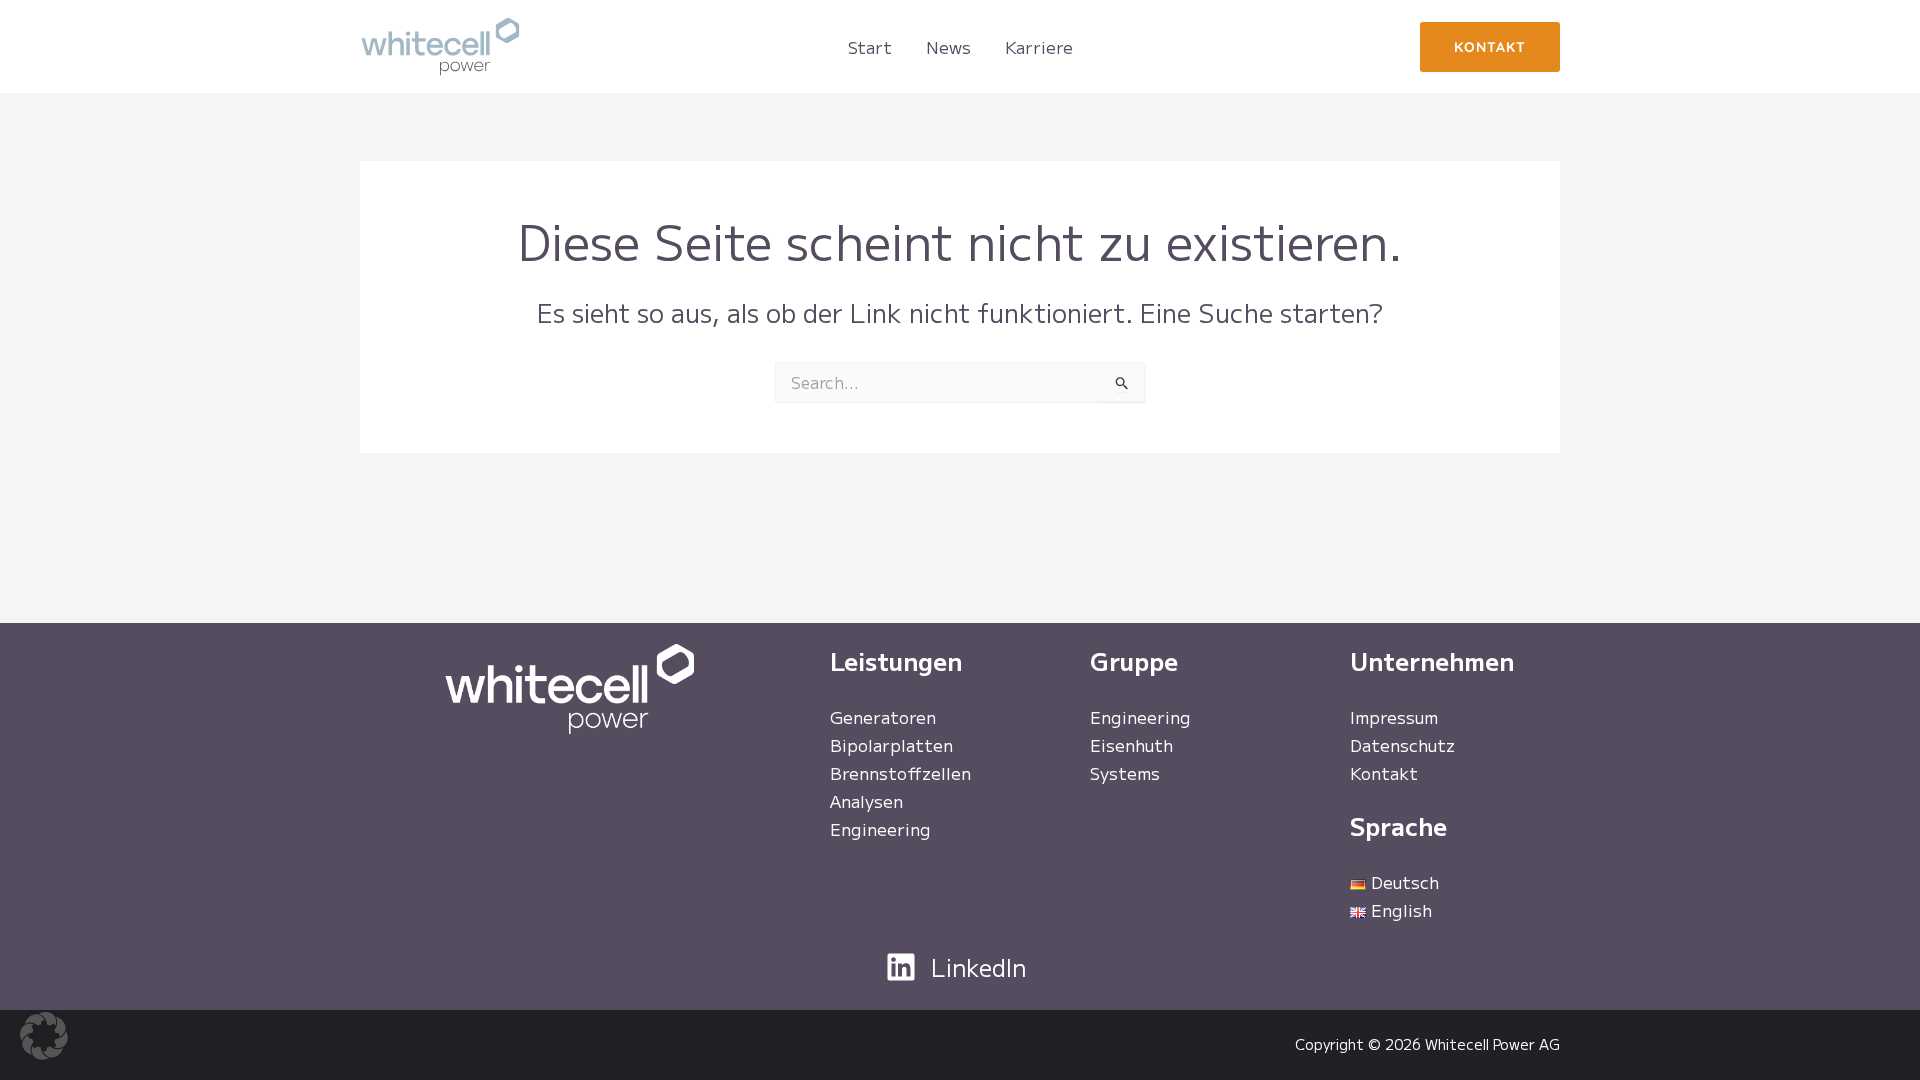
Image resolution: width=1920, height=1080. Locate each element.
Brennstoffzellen (900, 772)
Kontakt (1384, 772)
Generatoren (883, 716)
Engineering (880, 828)
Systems (1125, 772)
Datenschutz (1402, 744)
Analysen (866, 800)
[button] (1490, 47)
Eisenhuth (1131, 744)
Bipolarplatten (891, 744)
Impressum (1394, 716)
